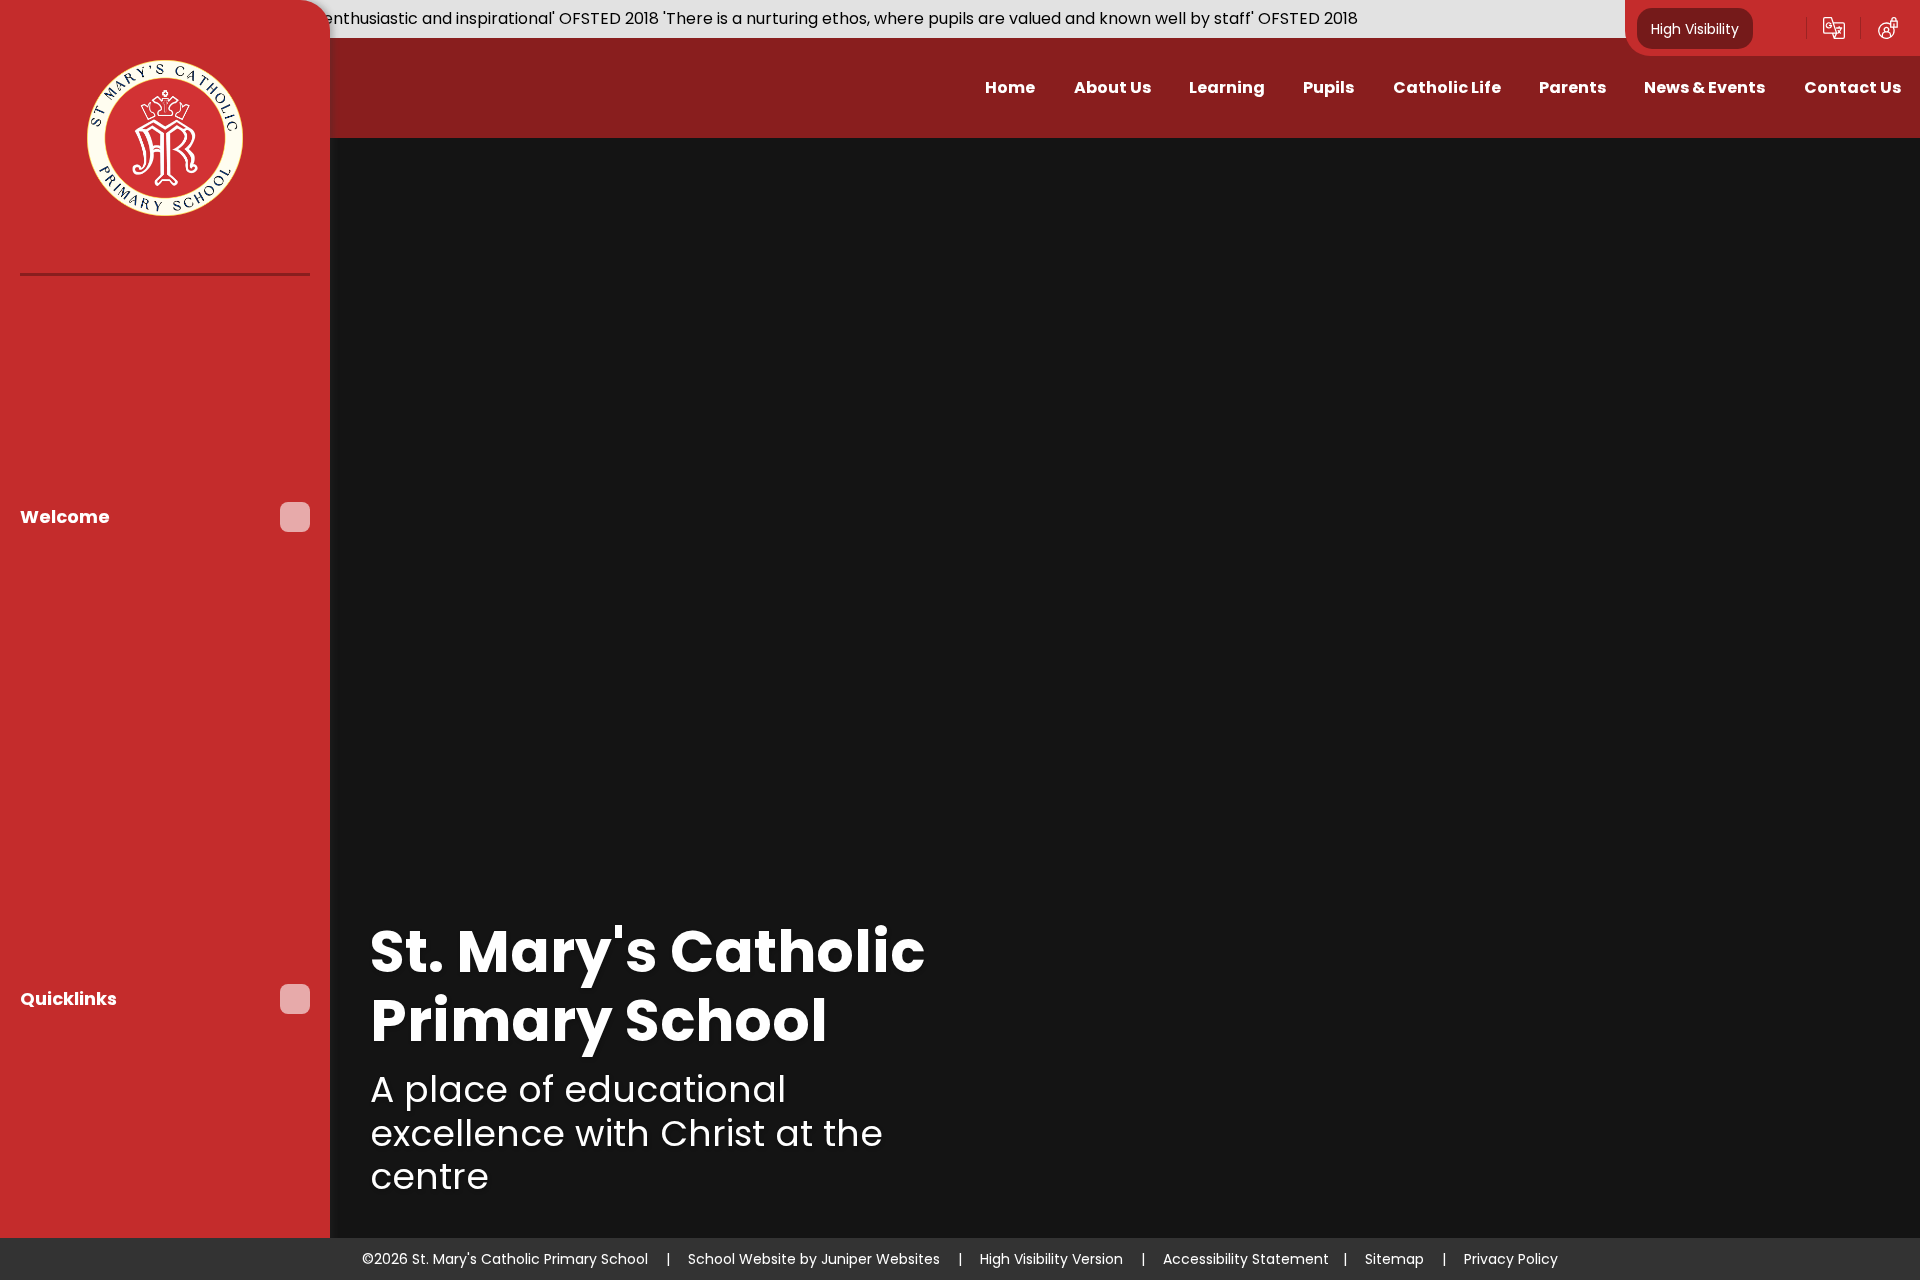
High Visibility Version (1051, 1259)
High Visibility (1695, 28)
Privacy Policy (1511, 1259)
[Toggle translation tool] (1834, 28)
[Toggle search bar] (1780, 28)
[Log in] (1888, 28)
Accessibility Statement (1246, 1259)
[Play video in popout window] (1819, 239)
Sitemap (1394, 1259)
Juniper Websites (880, 1259)
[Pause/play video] (1704, 239)
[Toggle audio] (1762, 239)
